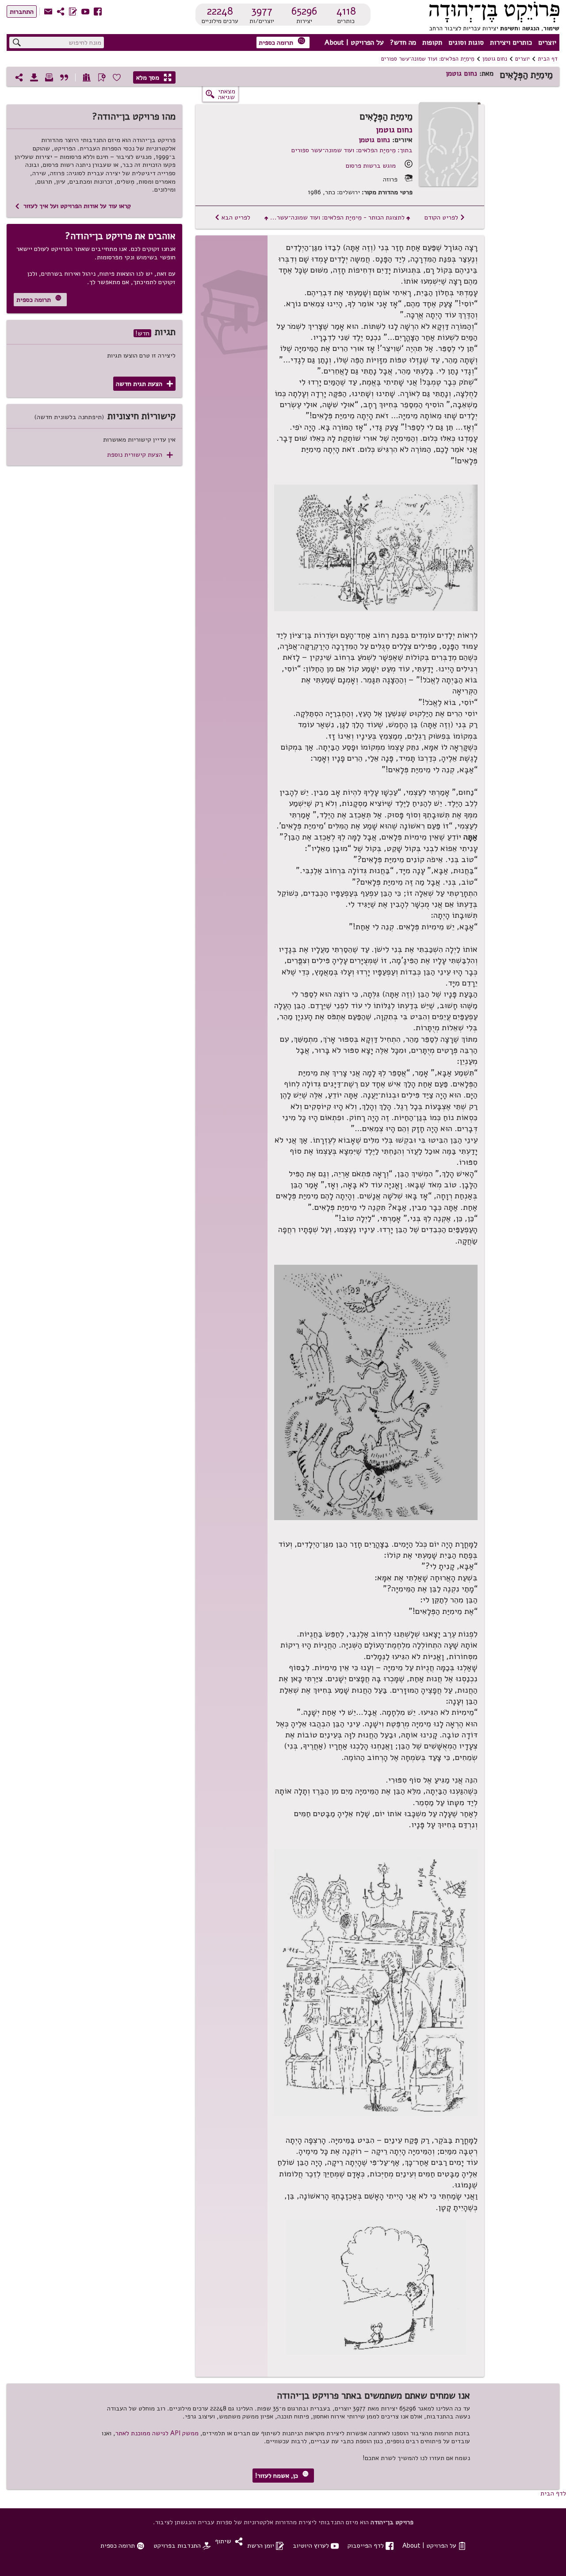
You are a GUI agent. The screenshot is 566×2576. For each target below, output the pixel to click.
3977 (262, 11)
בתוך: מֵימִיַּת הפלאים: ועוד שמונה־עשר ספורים (352, 150)
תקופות (432, 42)
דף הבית (548, 59)
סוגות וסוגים (466, 42)
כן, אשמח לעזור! (282, 2475)
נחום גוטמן (495, 59)
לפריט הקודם (445, 217)
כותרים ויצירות (511, 42)
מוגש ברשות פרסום (371, 166)
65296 (304, 11)
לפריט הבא (232, 217)
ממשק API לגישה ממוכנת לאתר (157, 2433)
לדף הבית (553, 2493)
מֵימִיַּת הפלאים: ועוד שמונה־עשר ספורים (428, 59)
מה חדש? (403, 42)
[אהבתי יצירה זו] (117, 77)
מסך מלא (154, 77)
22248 (220, 11)
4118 (346, 11)
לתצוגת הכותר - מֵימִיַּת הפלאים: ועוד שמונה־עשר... (337, 217)
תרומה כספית (282, 42)
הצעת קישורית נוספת (140, 455)
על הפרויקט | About (354, 42)
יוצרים (547, 42)
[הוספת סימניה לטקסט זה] (102, 77)
